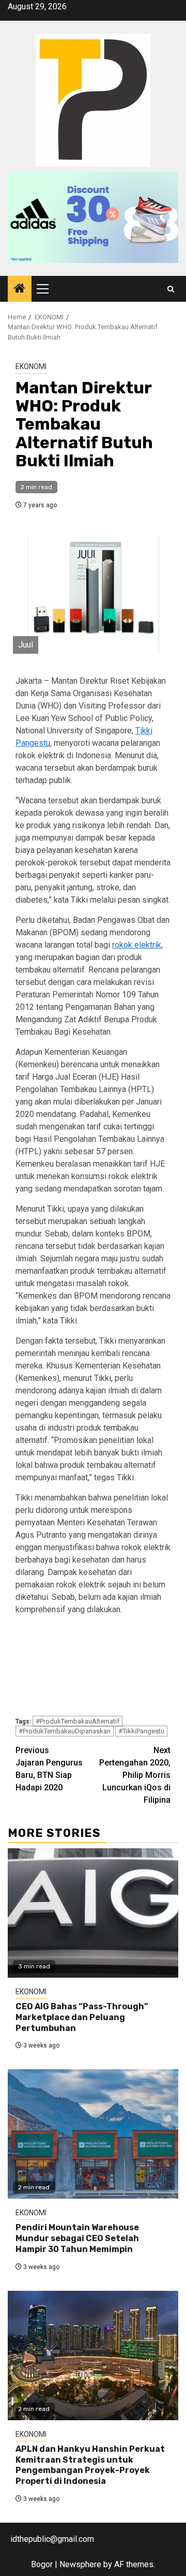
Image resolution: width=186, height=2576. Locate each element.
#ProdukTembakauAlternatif (78, 1721)
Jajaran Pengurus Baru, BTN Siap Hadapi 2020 (49, 1769)
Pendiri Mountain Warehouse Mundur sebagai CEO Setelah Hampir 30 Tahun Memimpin (77, 2238)
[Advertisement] (93, 1667)
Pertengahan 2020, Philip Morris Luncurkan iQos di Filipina (135, 1775)
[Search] (171, 289)
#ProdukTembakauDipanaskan (65, 1731)
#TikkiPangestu (141, 1731)
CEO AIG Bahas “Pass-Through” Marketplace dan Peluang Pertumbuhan (82, 2017)
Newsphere (80, 2564)
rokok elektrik (137, 945)
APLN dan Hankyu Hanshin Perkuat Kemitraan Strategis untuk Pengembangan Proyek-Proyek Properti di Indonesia (90, 2465)
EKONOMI (31, 366)
